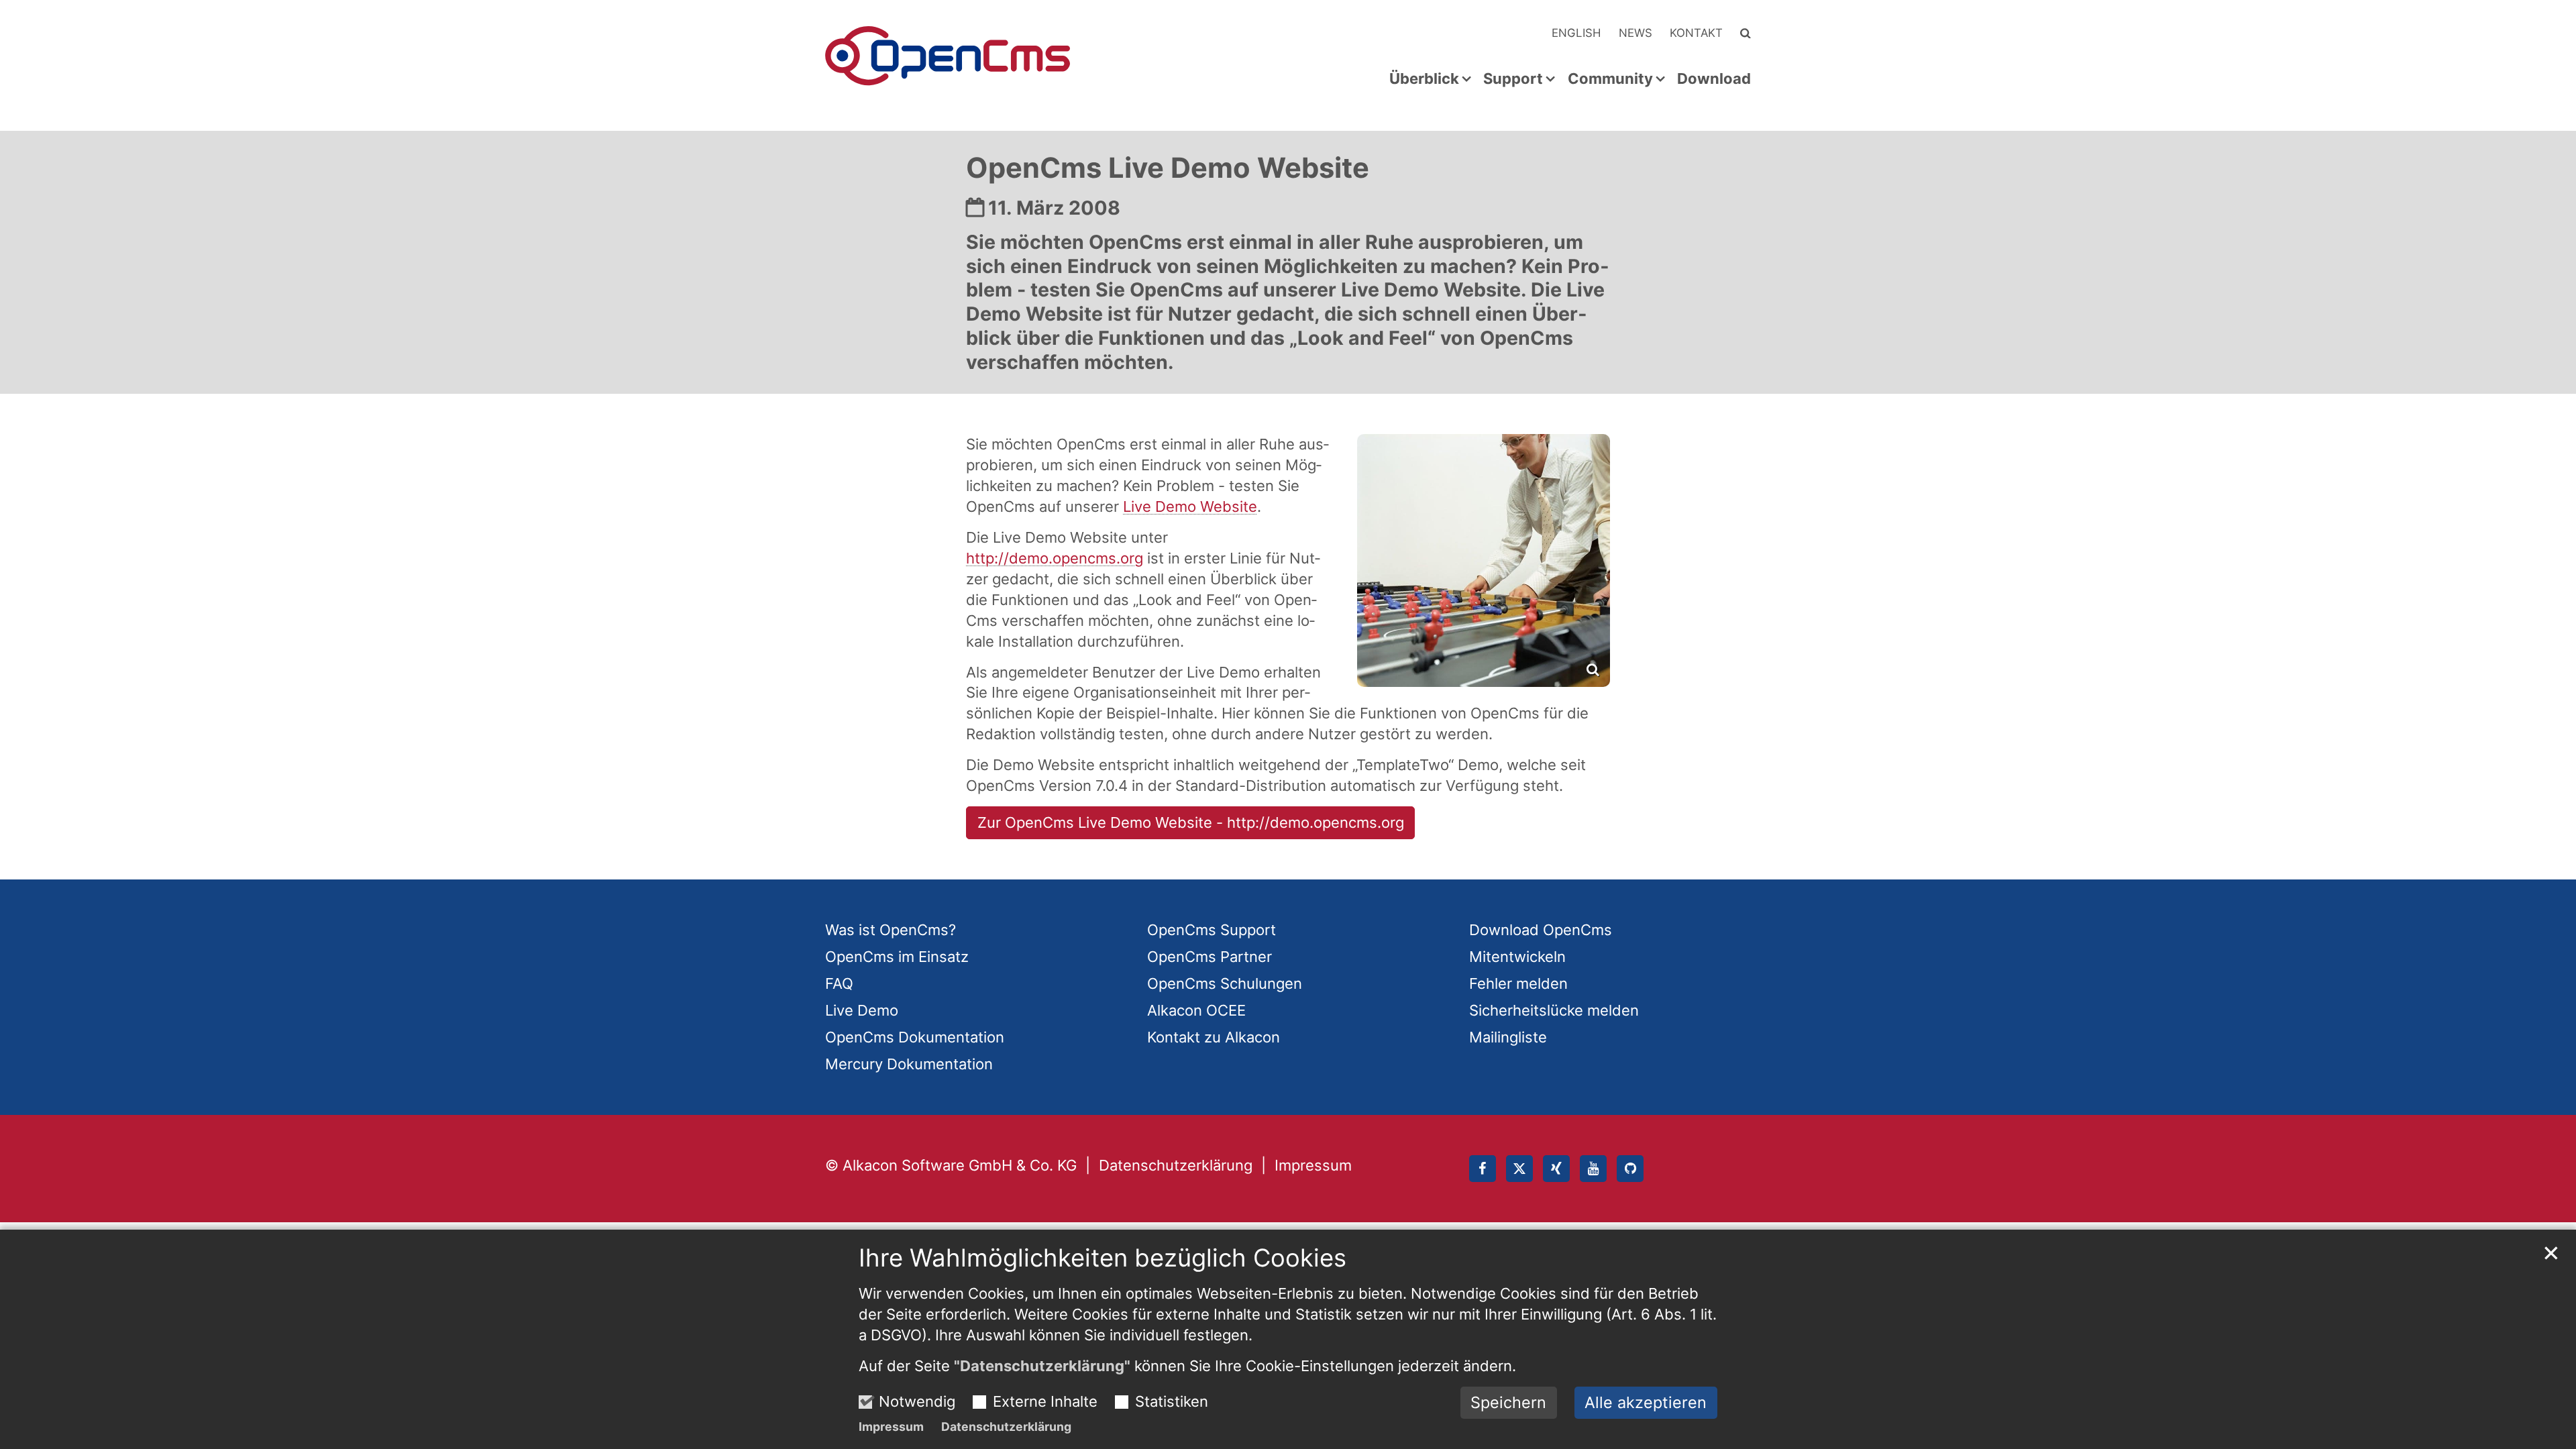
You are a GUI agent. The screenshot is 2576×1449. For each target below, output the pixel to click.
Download (1714, 79)
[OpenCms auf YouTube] (1593, 1169)
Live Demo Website (1190, 506)
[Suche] (1746, 33)
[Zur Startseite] (948, 56)
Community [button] (1610, 79)
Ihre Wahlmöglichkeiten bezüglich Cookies (1103, 1258)
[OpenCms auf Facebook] (1483, 1169)
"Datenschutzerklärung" (1042, 1366)
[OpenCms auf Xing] (1556, 1169)
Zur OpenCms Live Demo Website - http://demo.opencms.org (1191, 822)
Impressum (891, 1427)
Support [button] (1513, 79)
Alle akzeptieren (1646, 1402)
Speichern (1508, 1402)
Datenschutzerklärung (1006, 1427)
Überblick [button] (1424, 79)
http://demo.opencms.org (1055, 558)
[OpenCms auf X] (1519, 1169)
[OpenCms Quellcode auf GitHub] (1630, 1169)
